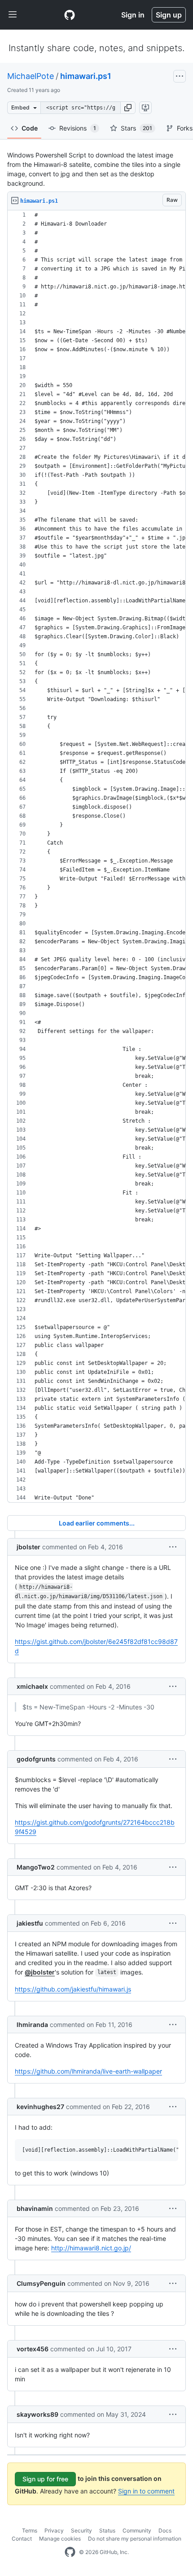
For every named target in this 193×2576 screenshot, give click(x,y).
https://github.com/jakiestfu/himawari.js (73, 1989)
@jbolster (40, 1972)
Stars (136, 128)
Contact (22, 2539)
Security (81, 2530)
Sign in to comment (146, 2491)
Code (30, 128)
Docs (165, 2530)
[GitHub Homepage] (70, 2552)
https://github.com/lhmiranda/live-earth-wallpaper (88, 2071)
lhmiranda (32, 2025)
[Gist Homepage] (70, 15)
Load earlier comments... (97, 1523)
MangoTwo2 (36, 1867)
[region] (96, 856)
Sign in (133, 15)
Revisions (78, 128)
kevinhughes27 (40, 2107)
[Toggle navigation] (13, 15)
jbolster (29, 1547)
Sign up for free (45, 2479)
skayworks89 (37, 2414)
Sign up (169, 15)
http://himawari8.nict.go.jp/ (91, 2248)
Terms (30, 2530)
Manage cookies (60, 2539)
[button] (128, 108)
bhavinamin (35, 2208)
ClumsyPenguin (41, 2283)
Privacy (54, 2530)
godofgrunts (36, 1759)
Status (107, 2530)
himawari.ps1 (86, 76)
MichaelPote (31, 76)
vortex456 (33, 2349)
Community (137, 2530)
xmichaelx (32, 1686)
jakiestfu (30, 1923)
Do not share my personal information (135, 2539)
